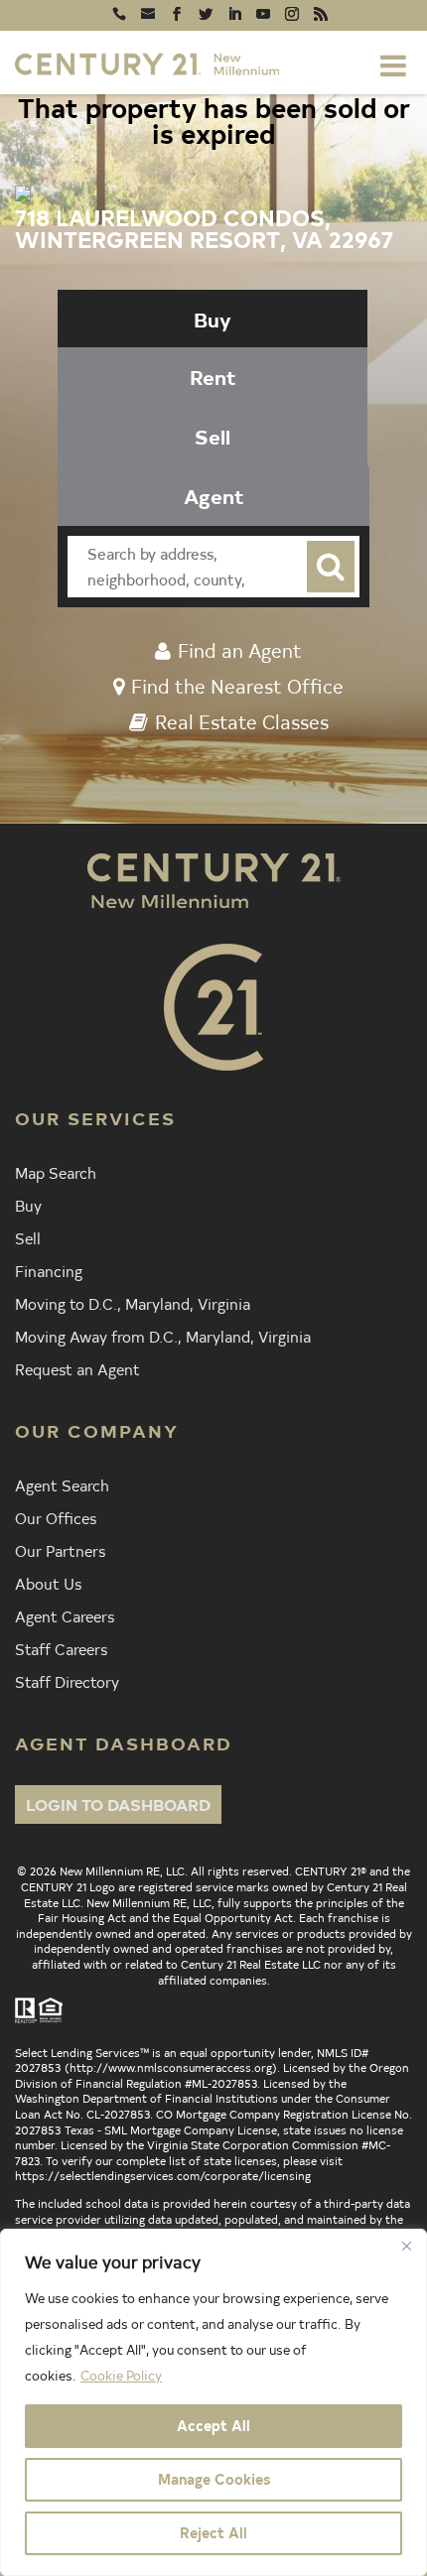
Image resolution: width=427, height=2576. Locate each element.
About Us (48, 1583)
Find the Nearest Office (237, 686)
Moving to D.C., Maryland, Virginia (133, 1303)
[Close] (406, 2246)
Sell (28, 1237)
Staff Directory (67, 1681)
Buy (28, 1205)
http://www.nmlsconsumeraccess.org (171, 2067)
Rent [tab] (213, 377)
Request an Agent (77, 1368)
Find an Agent (240, 650)
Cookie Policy (121, 2375)
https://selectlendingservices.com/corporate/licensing (163, 2175)
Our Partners (60, 1550)
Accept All (213, 2426)
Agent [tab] (214, 496)
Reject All (213, 2533)
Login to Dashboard (118, 1804)
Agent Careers (65, 1615)
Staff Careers (61, 1648)
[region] (213, 2402)
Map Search (56, 1172)
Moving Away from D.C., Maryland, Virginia (163, 1336)
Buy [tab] (213, 319)
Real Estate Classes (242, 721)
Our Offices (56, 1517)
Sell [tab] (213, 436)
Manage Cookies (214, 2479)
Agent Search (62, 1484)
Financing (49, 1270)
